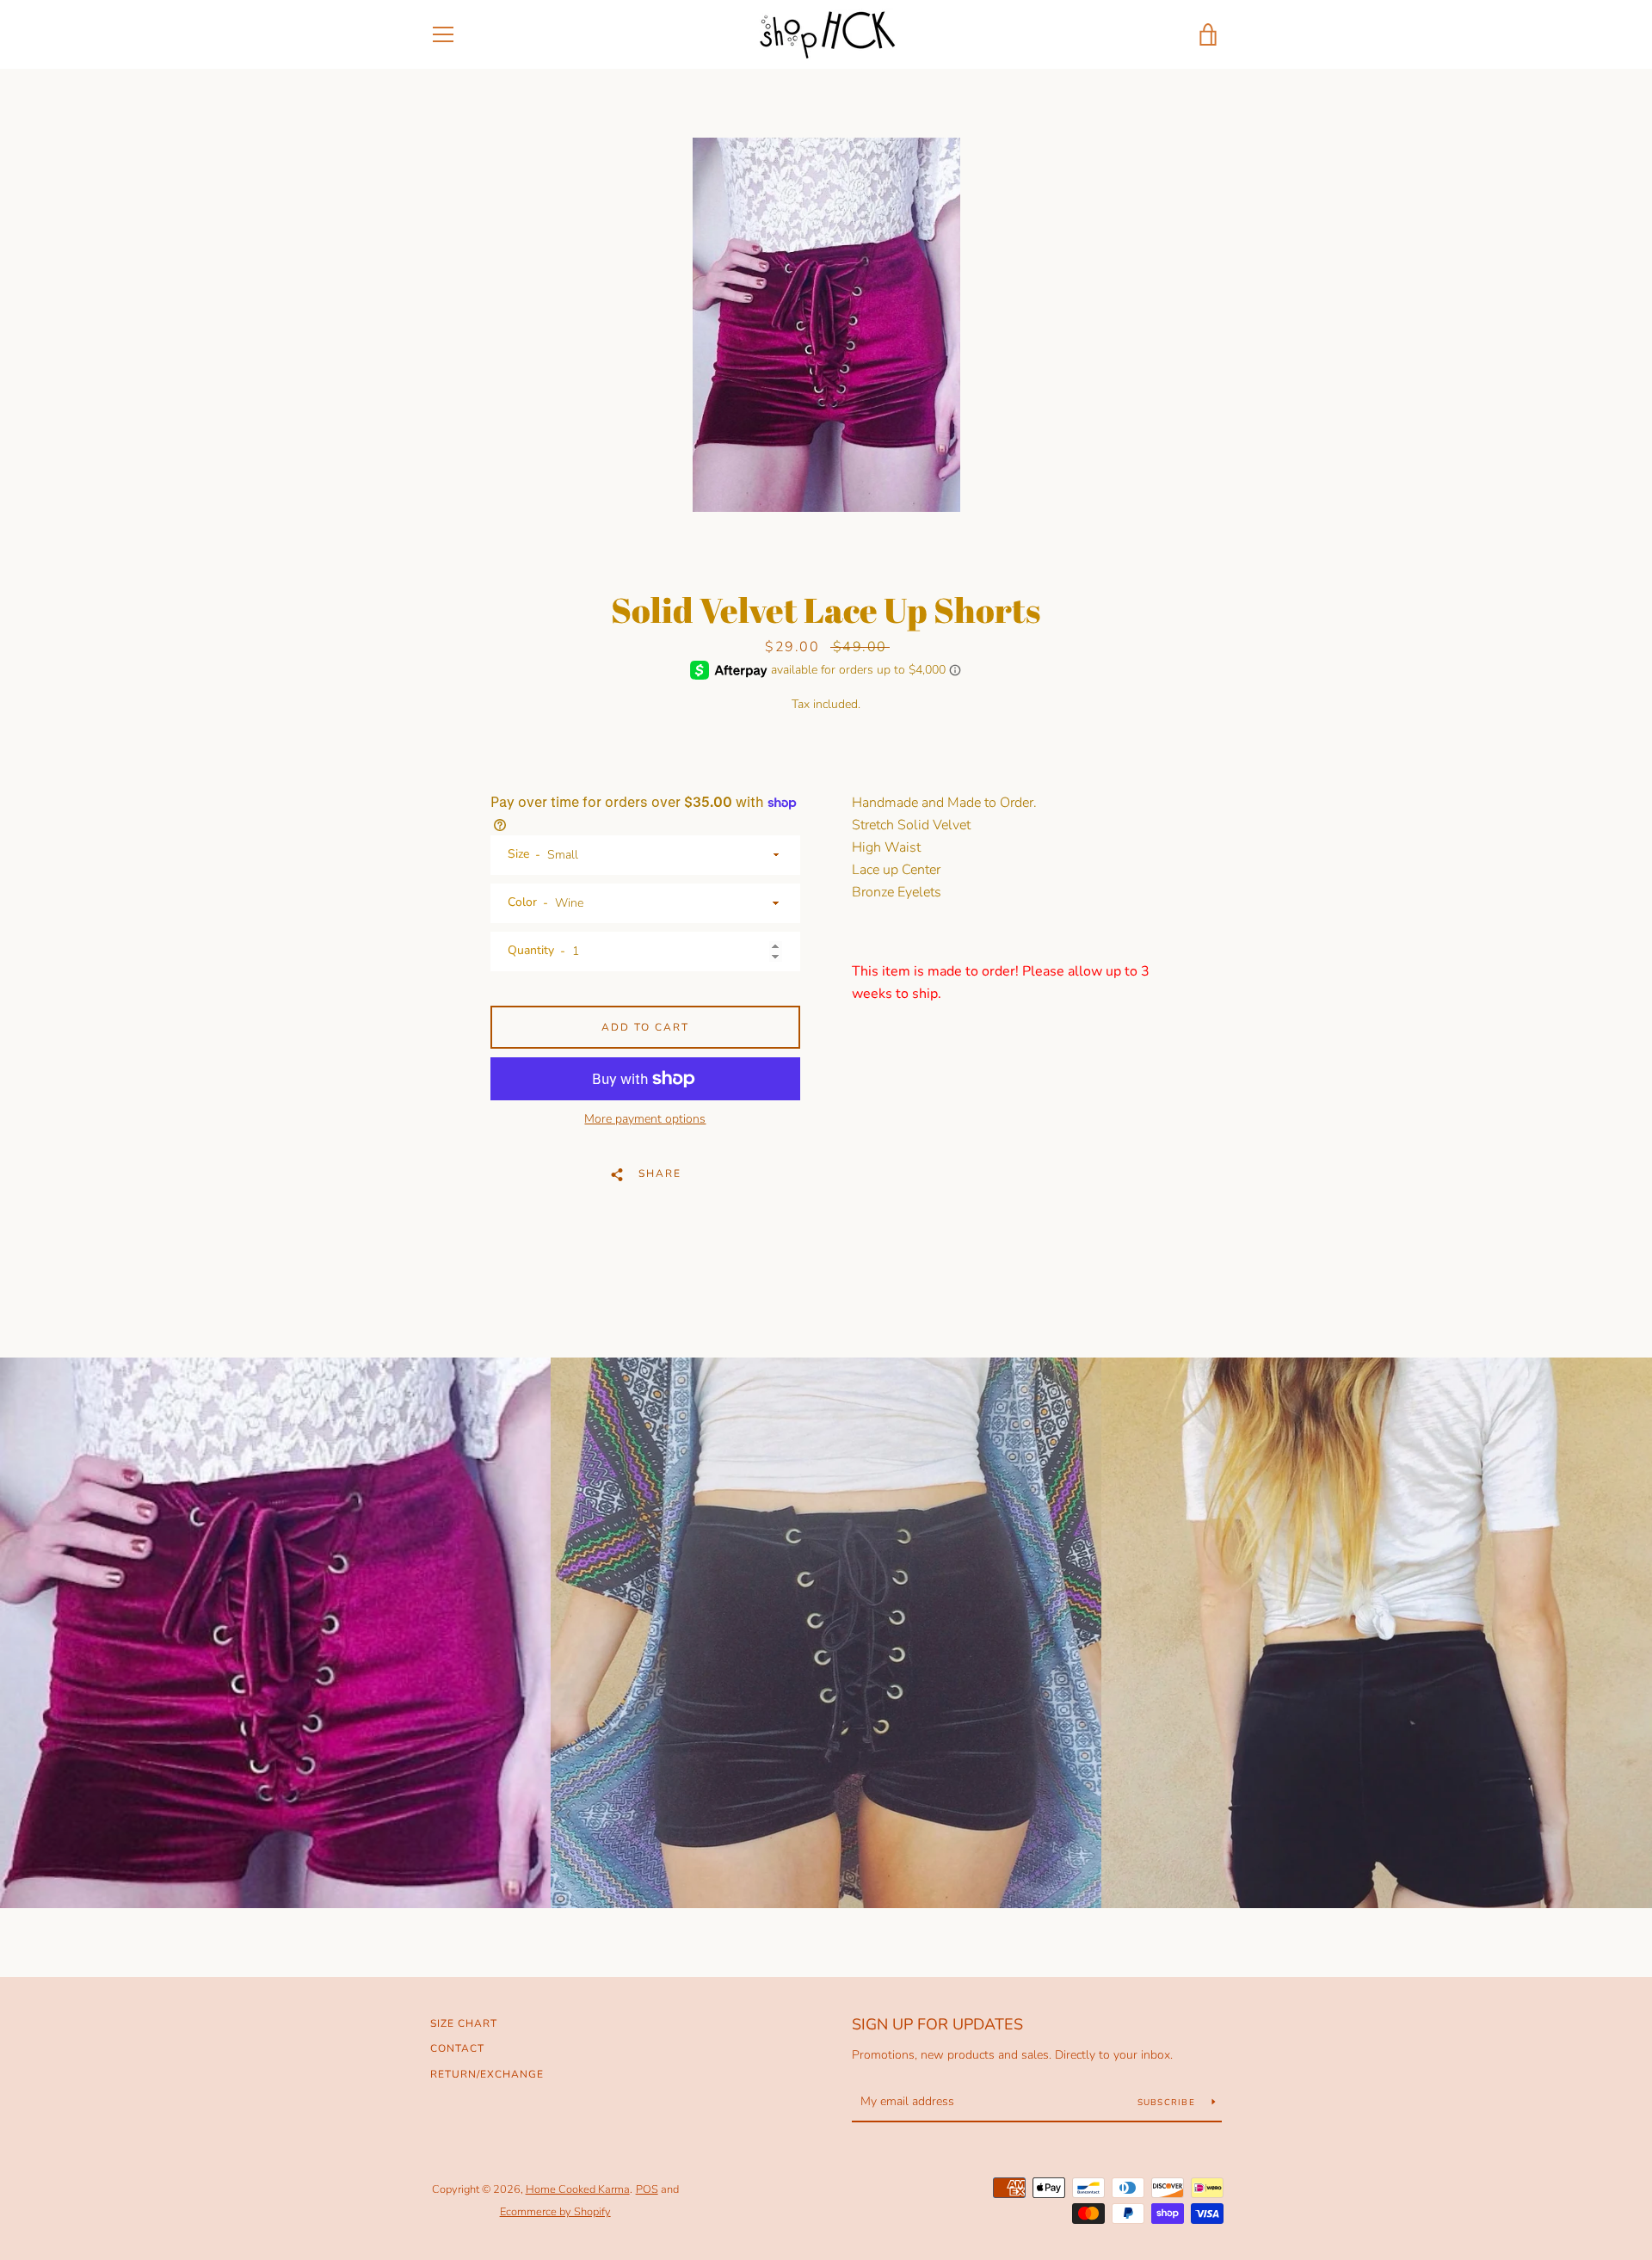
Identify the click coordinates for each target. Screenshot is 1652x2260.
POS (647, 2189)
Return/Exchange (487, 2074)
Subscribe (1168, 2103)
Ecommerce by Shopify (555, 2212)
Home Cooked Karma (578, 2189)
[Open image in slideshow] (826, 325)
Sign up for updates (937, 2024)
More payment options (645, 1119)
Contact (457, 2048)
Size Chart (464, 2023)
